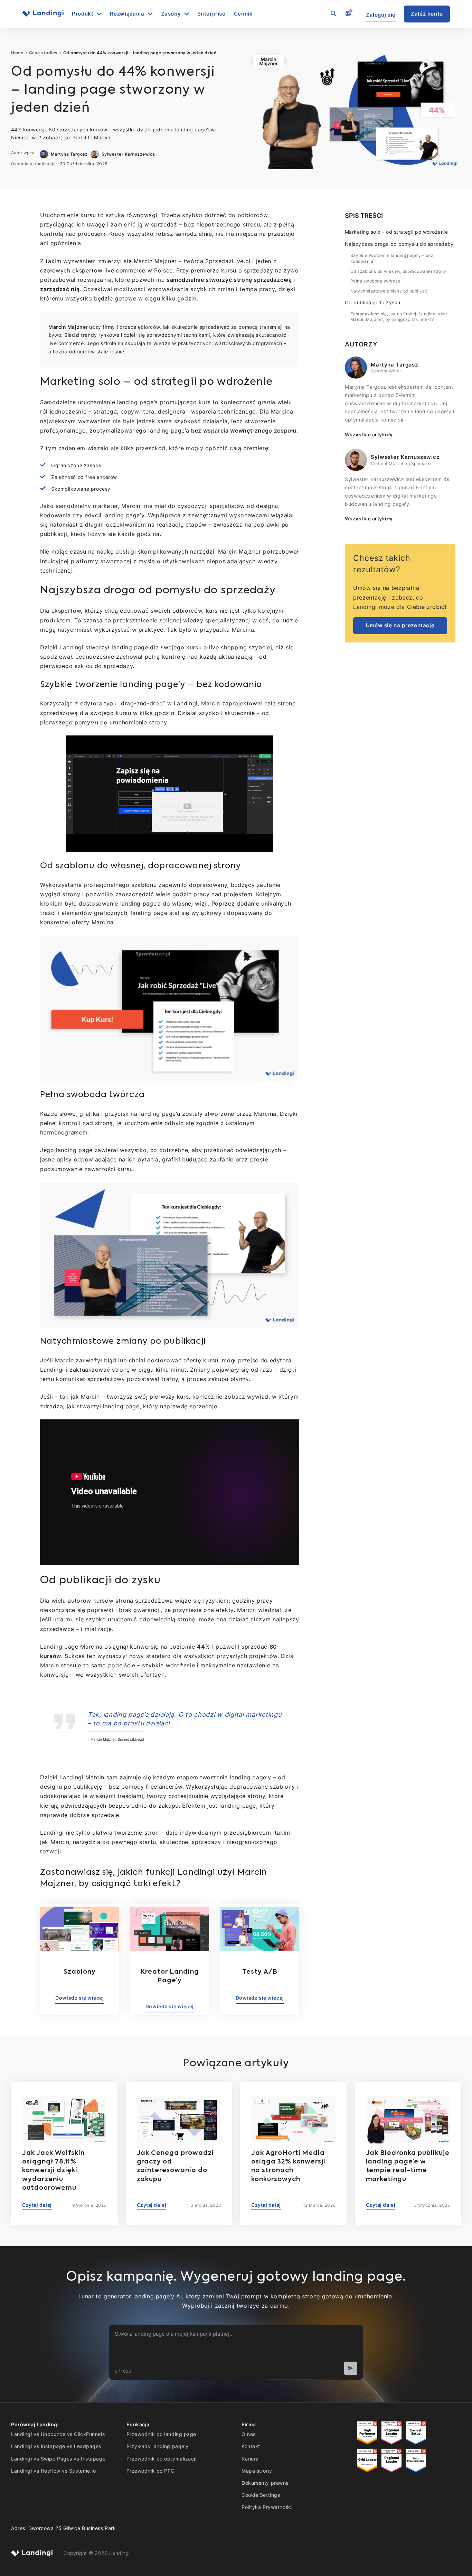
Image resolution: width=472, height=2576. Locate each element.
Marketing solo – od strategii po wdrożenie (396, 232)
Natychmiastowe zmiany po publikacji (390, 291)
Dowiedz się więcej (79, 1998)
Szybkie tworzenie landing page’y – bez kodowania (392, 258)
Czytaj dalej (37, 2205)
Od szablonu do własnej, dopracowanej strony (398, 271)
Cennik (243, 14)
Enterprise (211, 14)
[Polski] (348, 14)
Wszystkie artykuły (369, 434)
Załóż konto (427, 14)
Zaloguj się (381, 15)
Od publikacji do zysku (373, 302)
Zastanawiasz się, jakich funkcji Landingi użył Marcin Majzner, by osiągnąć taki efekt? (399, 317)
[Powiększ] (264, 744)
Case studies (43, 53)
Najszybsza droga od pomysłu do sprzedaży (399, 244)
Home (17, 53)
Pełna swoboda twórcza (375, 281)
